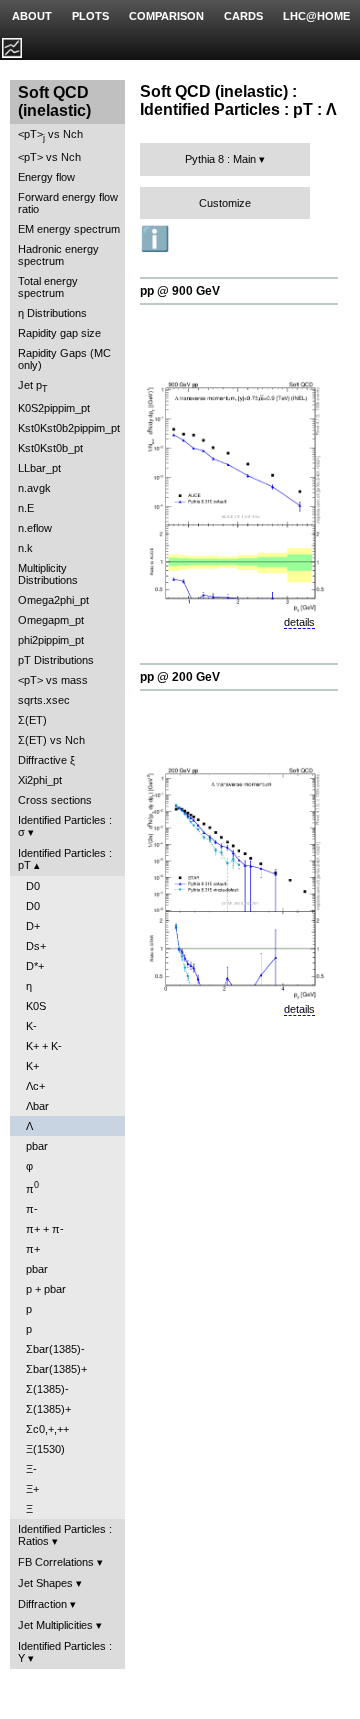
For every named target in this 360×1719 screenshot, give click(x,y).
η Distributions (52, 313)
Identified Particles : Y (65, 1652)
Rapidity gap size (59, 333)
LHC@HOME (316, 16)
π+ (33, 1249)
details (299, 622)
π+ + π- (45, 1229)
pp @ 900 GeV (180, 291)
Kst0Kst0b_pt (50, 448)
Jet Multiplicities (55, 1625)
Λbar (37, 1106)
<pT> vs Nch (50, 135)
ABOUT (32, 16)
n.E (26, 508)
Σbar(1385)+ (56, 1369)
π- (32, 1209)
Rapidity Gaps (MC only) (64, 359)
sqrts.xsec (44, 700)
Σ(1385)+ (48, 1409)
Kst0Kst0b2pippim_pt (69, 428)
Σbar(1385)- (55, 1349)
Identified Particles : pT (65, 859)
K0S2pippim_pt (54, 408)
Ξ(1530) (45, 1449)
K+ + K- (44, 1046)
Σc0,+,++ (47, 1429)
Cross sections (55, 800)
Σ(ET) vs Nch (51, 740)
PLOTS (90, 16)
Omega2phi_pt (53, 600)
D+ (33, 926)
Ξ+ (32, 1489)
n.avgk (34, 488)
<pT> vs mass (53, 680)
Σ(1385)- (47, 1389)
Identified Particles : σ (65, 826)
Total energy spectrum (48, 287)
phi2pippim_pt (51, 640)
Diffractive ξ (46, 760)
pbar (37, 1146)
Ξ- (31, 1469)
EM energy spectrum (69, 229)
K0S (36, 1006)
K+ (32, 1066)
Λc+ (35, 1086)
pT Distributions (56, 660)
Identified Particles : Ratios (65, 1535)
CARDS (243, 16)
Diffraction (42, 1604)
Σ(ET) (32, 720)
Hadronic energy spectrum (58, 255)
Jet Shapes (45, 1583)
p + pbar (46, 1289)
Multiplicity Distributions (48, 574)
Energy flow (46, 177)
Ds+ (36, 946)
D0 (33, 886)
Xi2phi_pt (40, 780)
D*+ (35, 966)
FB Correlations (56, 1562)
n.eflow (35, 528)
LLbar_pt (39, 468)
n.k (25, 548)
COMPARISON (166, 16)
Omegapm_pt (51, 620)
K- (31, 1026)
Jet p (33, 386)
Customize (225, 203)
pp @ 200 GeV (180, 677)
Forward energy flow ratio (68, 203)
